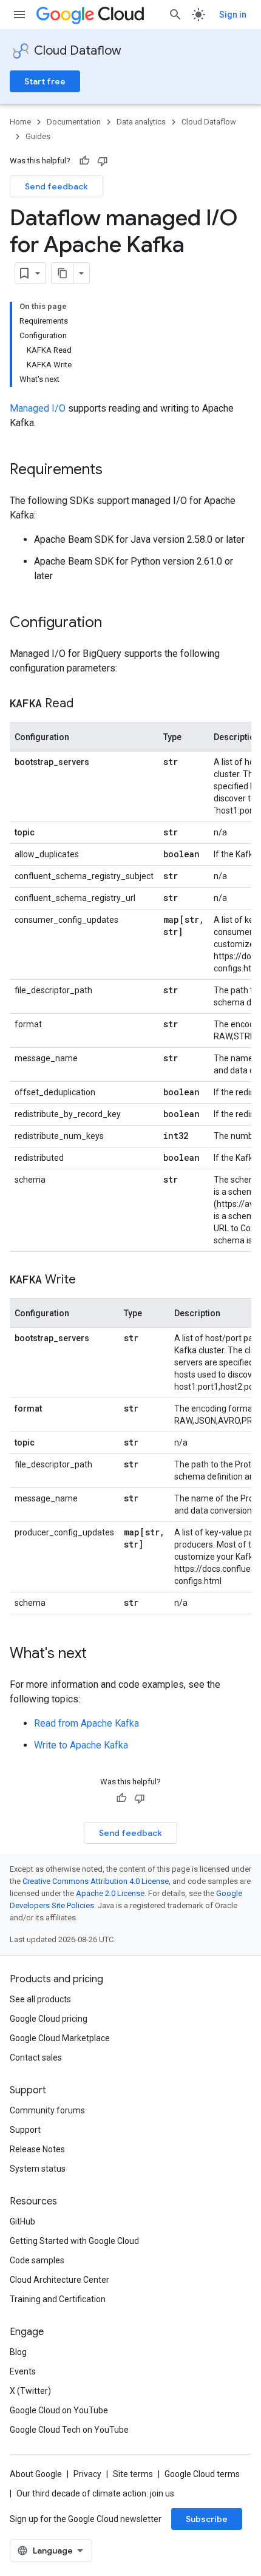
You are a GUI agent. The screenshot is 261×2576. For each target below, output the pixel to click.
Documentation (74, 122)
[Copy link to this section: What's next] (99, 1654)
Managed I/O (38, 408)
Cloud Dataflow (78, 51)
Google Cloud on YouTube (59, 2410)
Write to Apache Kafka (81, 1745)
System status (38, 2169)
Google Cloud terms (202, 2474)
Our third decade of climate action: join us (95, 2493)
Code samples (37, 2260)
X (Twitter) (30, 2391)
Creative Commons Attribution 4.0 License (96, 1881)
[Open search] (175, 15)
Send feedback (56, 186)
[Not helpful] (103, 161)
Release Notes (37, 2149)
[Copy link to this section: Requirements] (115, 471)
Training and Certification (58, 2299)
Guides (38, 136)
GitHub (22, 2221)
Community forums (47, 2110)
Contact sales (36, 2058)
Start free (45, 81)
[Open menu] (19, 15)
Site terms (133, 2474)
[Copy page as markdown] (63, 273)
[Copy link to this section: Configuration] (114, 624)
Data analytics (141, 122)
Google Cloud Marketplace (60, 2038)
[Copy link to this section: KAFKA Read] (86, 704)
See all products (40, 1999)
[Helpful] (84, 161)
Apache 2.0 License (110, 1893)
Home (20, 122)
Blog (18, 2352)
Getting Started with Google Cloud (74, 2241)
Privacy (87, 2474)
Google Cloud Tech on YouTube (69, 2430)
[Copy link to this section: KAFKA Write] (88, 1280)
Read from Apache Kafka (86, 1723)
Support (25, 2130)
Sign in (233, 15)
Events (23, 2371)
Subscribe (207, 2519)
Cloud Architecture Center (59, 2280)
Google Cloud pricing (49, 2019)
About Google (36, 2474)
